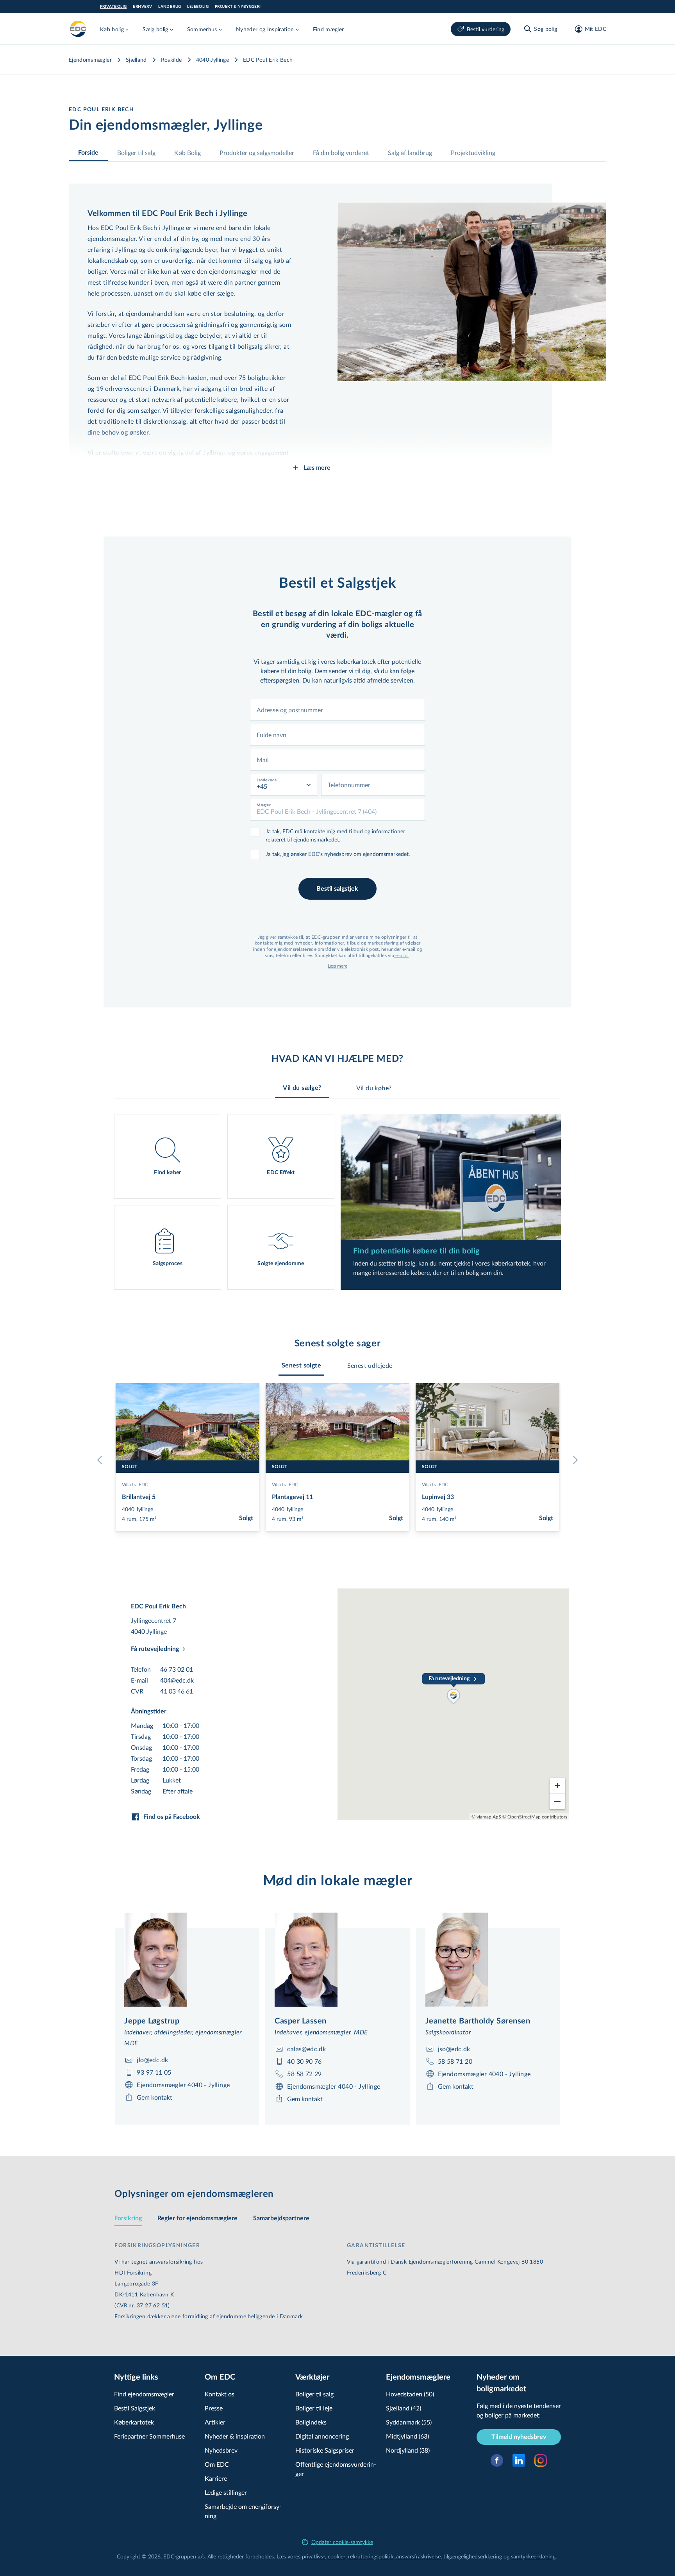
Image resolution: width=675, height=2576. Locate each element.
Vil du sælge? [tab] (302, 1088)
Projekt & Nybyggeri (238, 7)
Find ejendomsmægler (144, 2394)
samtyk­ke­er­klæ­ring (533, 2556)
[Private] (78, 29)
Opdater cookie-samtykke (342, 2542)
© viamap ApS (486, 1817)
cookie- (337, 2556)
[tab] (301, 1366)
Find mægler (329, 29)
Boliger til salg (136, 152)
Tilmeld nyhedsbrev (519, 2437)
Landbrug (170, 7)
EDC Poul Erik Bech (268, 60)
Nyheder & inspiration (235, 2436)
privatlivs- (313, 2556)
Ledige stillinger (226, 2492)
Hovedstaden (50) (410, 2394)
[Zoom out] (557, 1801)
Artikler (215, 2422)
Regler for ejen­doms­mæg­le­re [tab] (197, 2218)
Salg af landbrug (410, 152)
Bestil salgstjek (337, 889)
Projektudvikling (473, 152)
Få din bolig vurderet (341, 152)
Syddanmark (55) (409, 2422)
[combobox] (337, 710)
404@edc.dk (177, 1680)
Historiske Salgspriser (325, 2450)
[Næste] (573, 1460)
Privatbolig (113, 7)
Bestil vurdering (486, 29)
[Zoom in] (557, 1786)
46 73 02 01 (177, 1669)
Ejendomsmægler (90, 60)
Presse (214, 2408)
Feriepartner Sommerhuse (149, 2436)
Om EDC (217, 2464)
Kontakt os (220, 2394)
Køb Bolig (187, 152)
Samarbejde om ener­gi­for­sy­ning (243, 2511)
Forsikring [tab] (128, 2218)
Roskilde (171, 60)
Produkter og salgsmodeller (257, 152)
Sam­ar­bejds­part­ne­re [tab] (281, 2218)
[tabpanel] (337, 1202)
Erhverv (142, 7)
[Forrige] (102, 1460)
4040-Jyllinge (213, 60)
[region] (453, 1704)
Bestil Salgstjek (135, 2408)
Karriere (216, 2478)
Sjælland (136, 60)
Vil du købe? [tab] (374, 1088)
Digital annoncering (322, 2436)
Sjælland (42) (404, 2408)
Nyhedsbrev (221, 2450)
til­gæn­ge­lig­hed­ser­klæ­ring (473, 2556)
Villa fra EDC (135, 1484)
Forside (88, 153)
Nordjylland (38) (408, 2450)
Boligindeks (311, 2422)
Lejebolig (198, 7)
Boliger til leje (314, 2408)
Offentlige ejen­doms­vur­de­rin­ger (336, 2469)
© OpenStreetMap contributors (535, 1817)
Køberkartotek (134, 2422)
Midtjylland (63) (407, 2436)
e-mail (401, 955)
